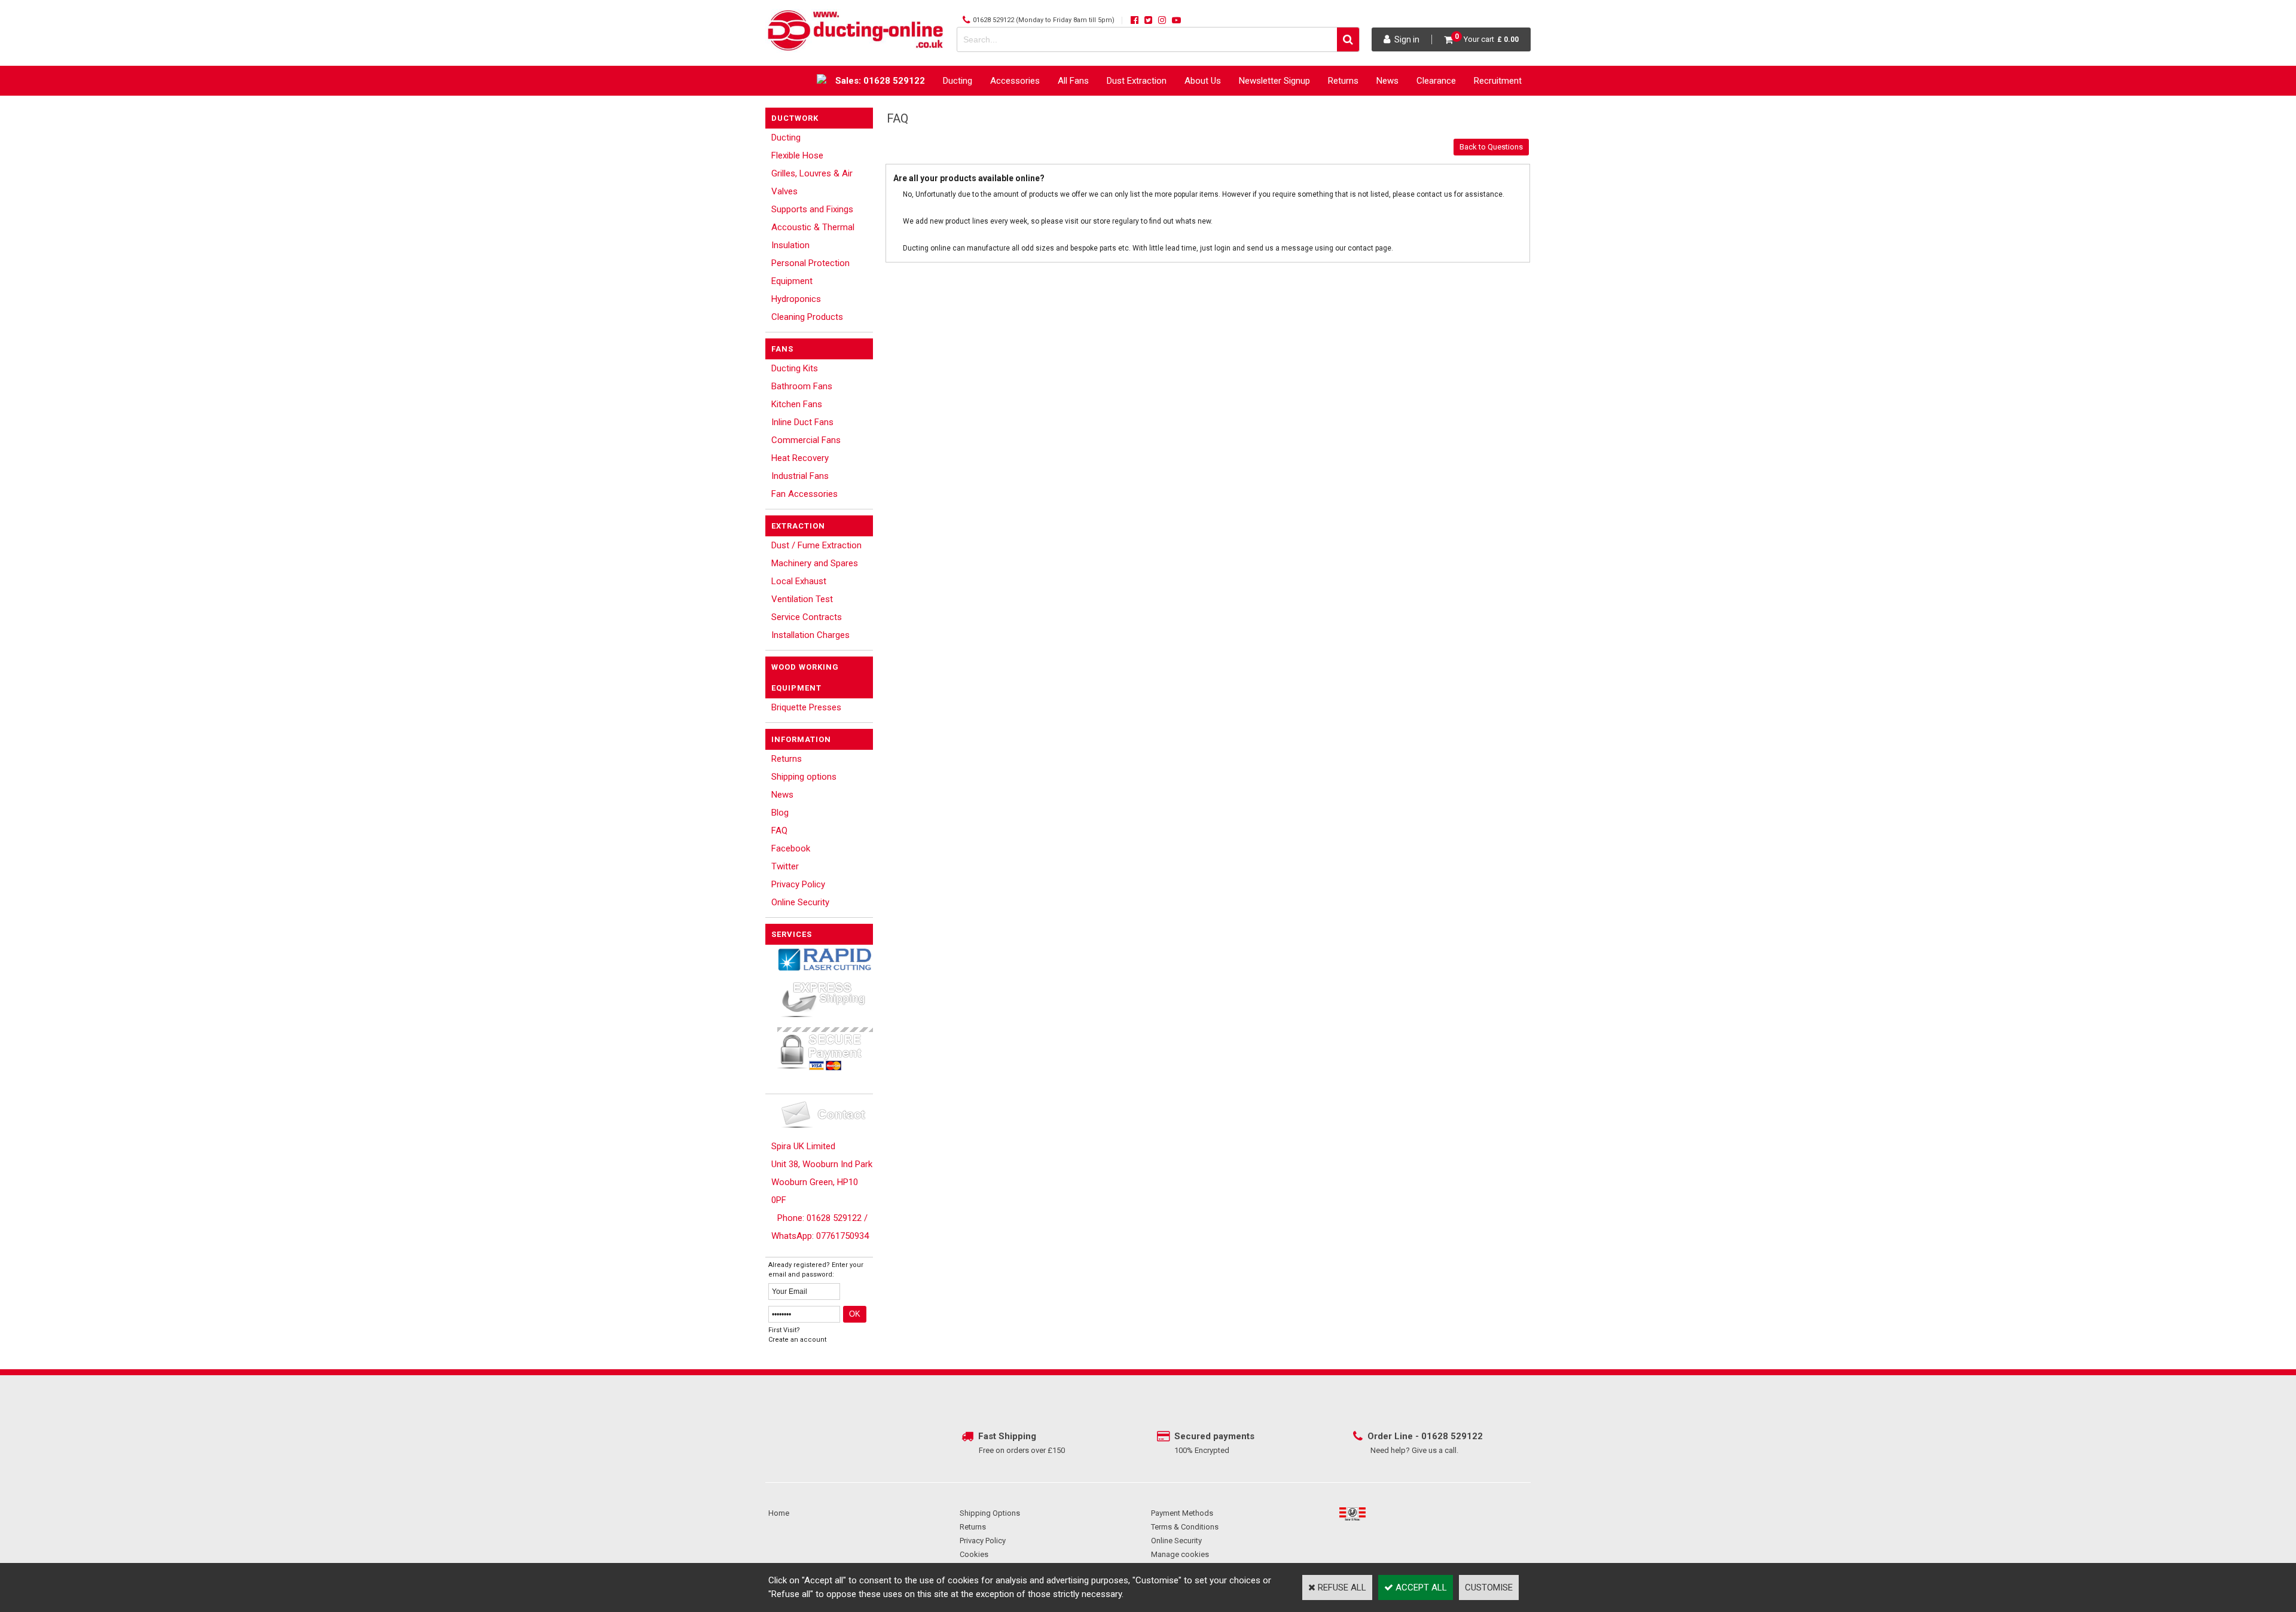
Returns (1343, 81)
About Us (1203, 81)
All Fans (1073, 81)
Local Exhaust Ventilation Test (802, 590)
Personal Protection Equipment (810, 272)
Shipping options (804, 777)
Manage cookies (1180, 1554)
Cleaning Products (807, 317)
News (1387, 81)
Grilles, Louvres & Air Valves (812, 182)
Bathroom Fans (802, 386)
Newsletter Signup (1274, 81)
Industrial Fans (800, 476)
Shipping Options (990, 1513)
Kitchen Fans (797, 404)
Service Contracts (807, 617)
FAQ (779, 831)
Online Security (800, 902)
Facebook (791, 848)
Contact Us (1500, 111)
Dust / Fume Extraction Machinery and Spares (816, 554)
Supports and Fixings (812, 209)
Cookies (974, 1554)
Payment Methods (1182, 1513)
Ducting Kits (795, 368)
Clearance (1436, 81)
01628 (1436, 1436)
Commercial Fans (806, 440)
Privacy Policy (798, 884)
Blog (780, 813)
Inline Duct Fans (802, 422)
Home (779, 1513)
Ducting (958, 81)
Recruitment (1498, 81)
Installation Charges (810, 635)
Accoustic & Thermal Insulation (813, 236)
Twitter (785, 866)
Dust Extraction (1137, 81)
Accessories (1015, 81)
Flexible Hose (797, 155)
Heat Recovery (800, 458)
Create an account (797, 1340)
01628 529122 (993, 20)
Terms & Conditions (1185, 1527)
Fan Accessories (804, 494)
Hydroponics (796, 299)
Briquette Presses (806, 707)
